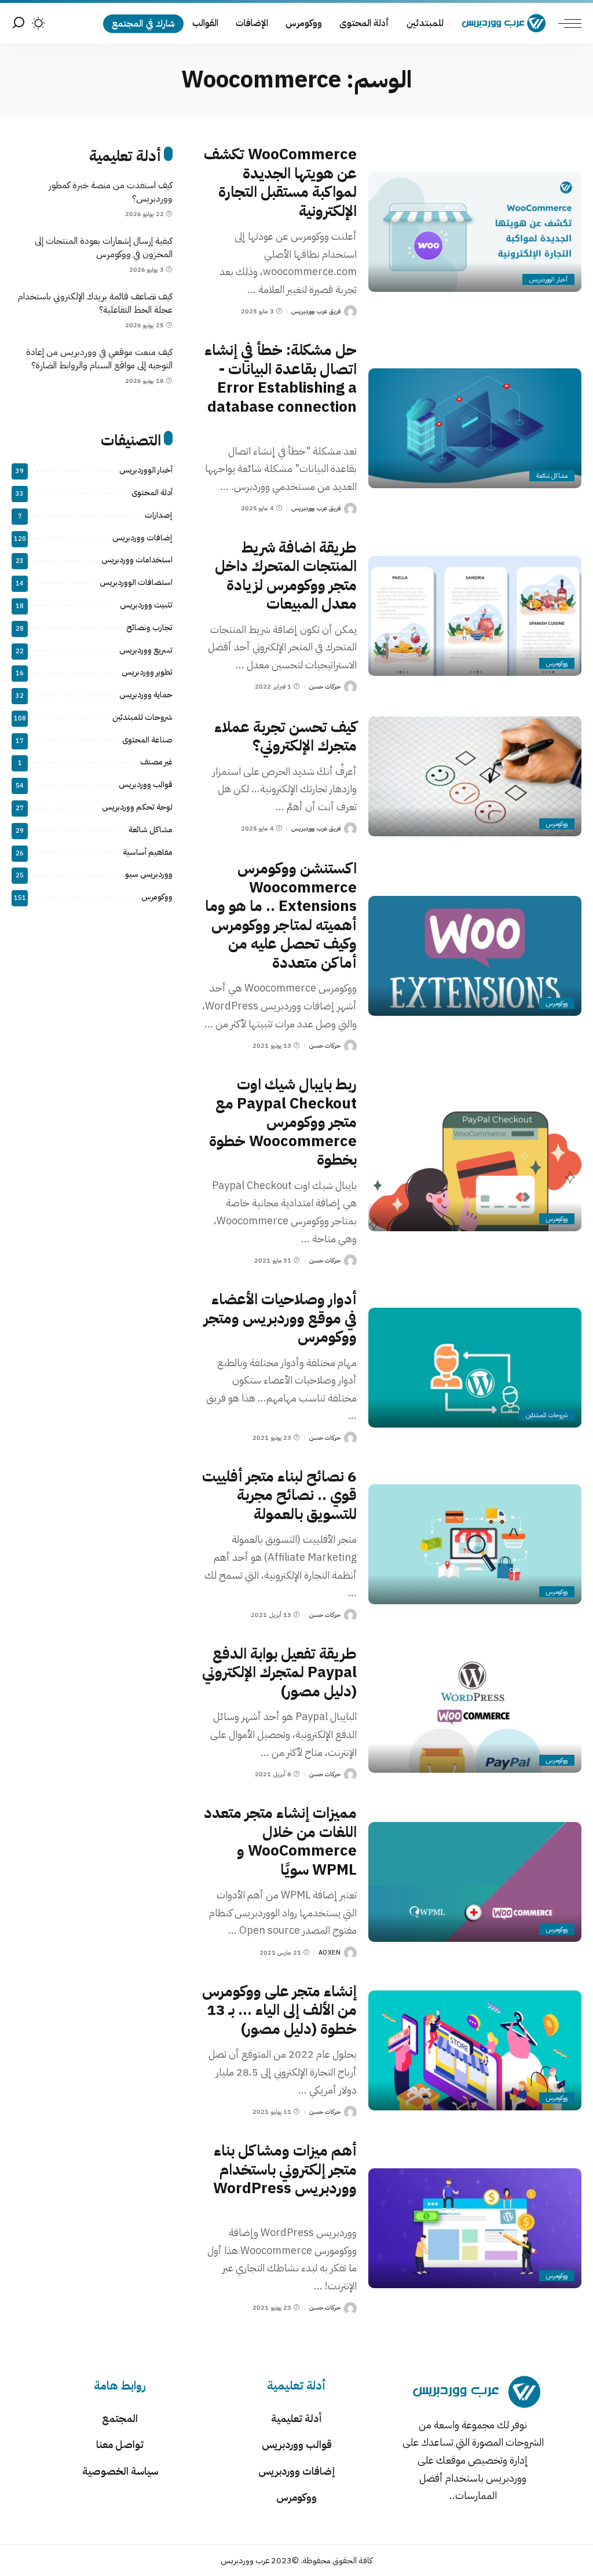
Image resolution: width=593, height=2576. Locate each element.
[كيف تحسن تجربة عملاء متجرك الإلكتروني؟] (475, 776)
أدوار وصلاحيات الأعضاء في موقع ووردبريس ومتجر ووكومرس (280, 1318)
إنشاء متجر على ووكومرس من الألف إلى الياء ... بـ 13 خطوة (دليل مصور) (279, 2010)
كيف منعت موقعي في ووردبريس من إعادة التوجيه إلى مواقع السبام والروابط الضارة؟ (99, 359)
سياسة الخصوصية (120, 2471)
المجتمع (120, 2418)
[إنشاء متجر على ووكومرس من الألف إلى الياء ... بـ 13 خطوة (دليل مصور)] (475, 2050)
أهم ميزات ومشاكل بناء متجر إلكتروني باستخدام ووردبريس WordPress (285, 2169)
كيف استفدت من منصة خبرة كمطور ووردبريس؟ (111, 192)
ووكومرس (557, 663)
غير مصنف (156, 762)
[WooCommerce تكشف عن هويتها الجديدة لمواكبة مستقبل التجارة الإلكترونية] (475, 232)
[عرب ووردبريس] (504, 23)
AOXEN (330, 1953)
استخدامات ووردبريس (137, 560)
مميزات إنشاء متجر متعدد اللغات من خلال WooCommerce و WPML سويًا (280, 1841)
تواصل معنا (120, 2444)
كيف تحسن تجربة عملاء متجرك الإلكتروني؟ (285, 737)
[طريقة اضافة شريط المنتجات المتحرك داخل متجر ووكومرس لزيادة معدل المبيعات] (475, 616)
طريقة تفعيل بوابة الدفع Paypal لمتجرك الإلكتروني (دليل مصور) (279, 1673)
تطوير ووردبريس (147, 672)
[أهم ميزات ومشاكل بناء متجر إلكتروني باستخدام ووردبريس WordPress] (475, 2228)
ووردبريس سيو (149, 874)
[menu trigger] (564, 23)
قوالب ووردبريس (146, 784)
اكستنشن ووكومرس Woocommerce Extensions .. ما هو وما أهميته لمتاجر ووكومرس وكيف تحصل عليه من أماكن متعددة (281, 916)
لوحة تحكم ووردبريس (137, 807)
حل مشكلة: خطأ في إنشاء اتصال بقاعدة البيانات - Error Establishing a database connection (281, 378)
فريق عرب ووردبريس (316, 311)
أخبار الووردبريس (548, 279)
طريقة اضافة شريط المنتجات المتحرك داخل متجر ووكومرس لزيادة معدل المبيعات (286, 576)
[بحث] (19, 23)
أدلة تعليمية (296, 2418)
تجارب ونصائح (149, 627)
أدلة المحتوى (152, 493)
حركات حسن (325, 687)
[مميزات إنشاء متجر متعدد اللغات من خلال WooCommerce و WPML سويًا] (475, 1882)
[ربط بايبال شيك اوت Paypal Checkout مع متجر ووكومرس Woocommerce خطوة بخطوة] (475, 1171)
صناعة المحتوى (147, 740)
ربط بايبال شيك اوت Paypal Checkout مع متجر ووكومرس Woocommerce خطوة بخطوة (283, 1122)
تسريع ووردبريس (146, 650)
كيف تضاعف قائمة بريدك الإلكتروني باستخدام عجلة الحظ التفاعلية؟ (95, 303)
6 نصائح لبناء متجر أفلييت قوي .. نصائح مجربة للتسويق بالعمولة (279, 1495)
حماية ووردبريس (146, 695)
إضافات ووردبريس (142, 538)
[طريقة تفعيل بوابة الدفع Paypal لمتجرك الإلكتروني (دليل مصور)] (475, 1713)
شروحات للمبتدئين (547, 1415)
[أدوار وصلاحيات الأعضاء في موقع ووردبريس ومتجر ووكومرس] (475, 1368)
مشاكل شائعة (552, 476)
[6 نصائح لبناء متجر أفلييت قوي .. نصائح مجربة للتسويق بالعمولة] (475, 1544)
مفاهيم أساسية (148, 852)
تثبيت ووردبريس (146, 605)
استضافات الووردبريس (136, 582)
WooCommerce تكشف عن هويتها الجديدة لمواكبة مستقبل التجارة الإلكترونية (280, 183)
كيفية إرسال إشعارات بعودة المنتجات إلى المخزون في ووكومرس (104, 248)
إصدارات (159, 515)
